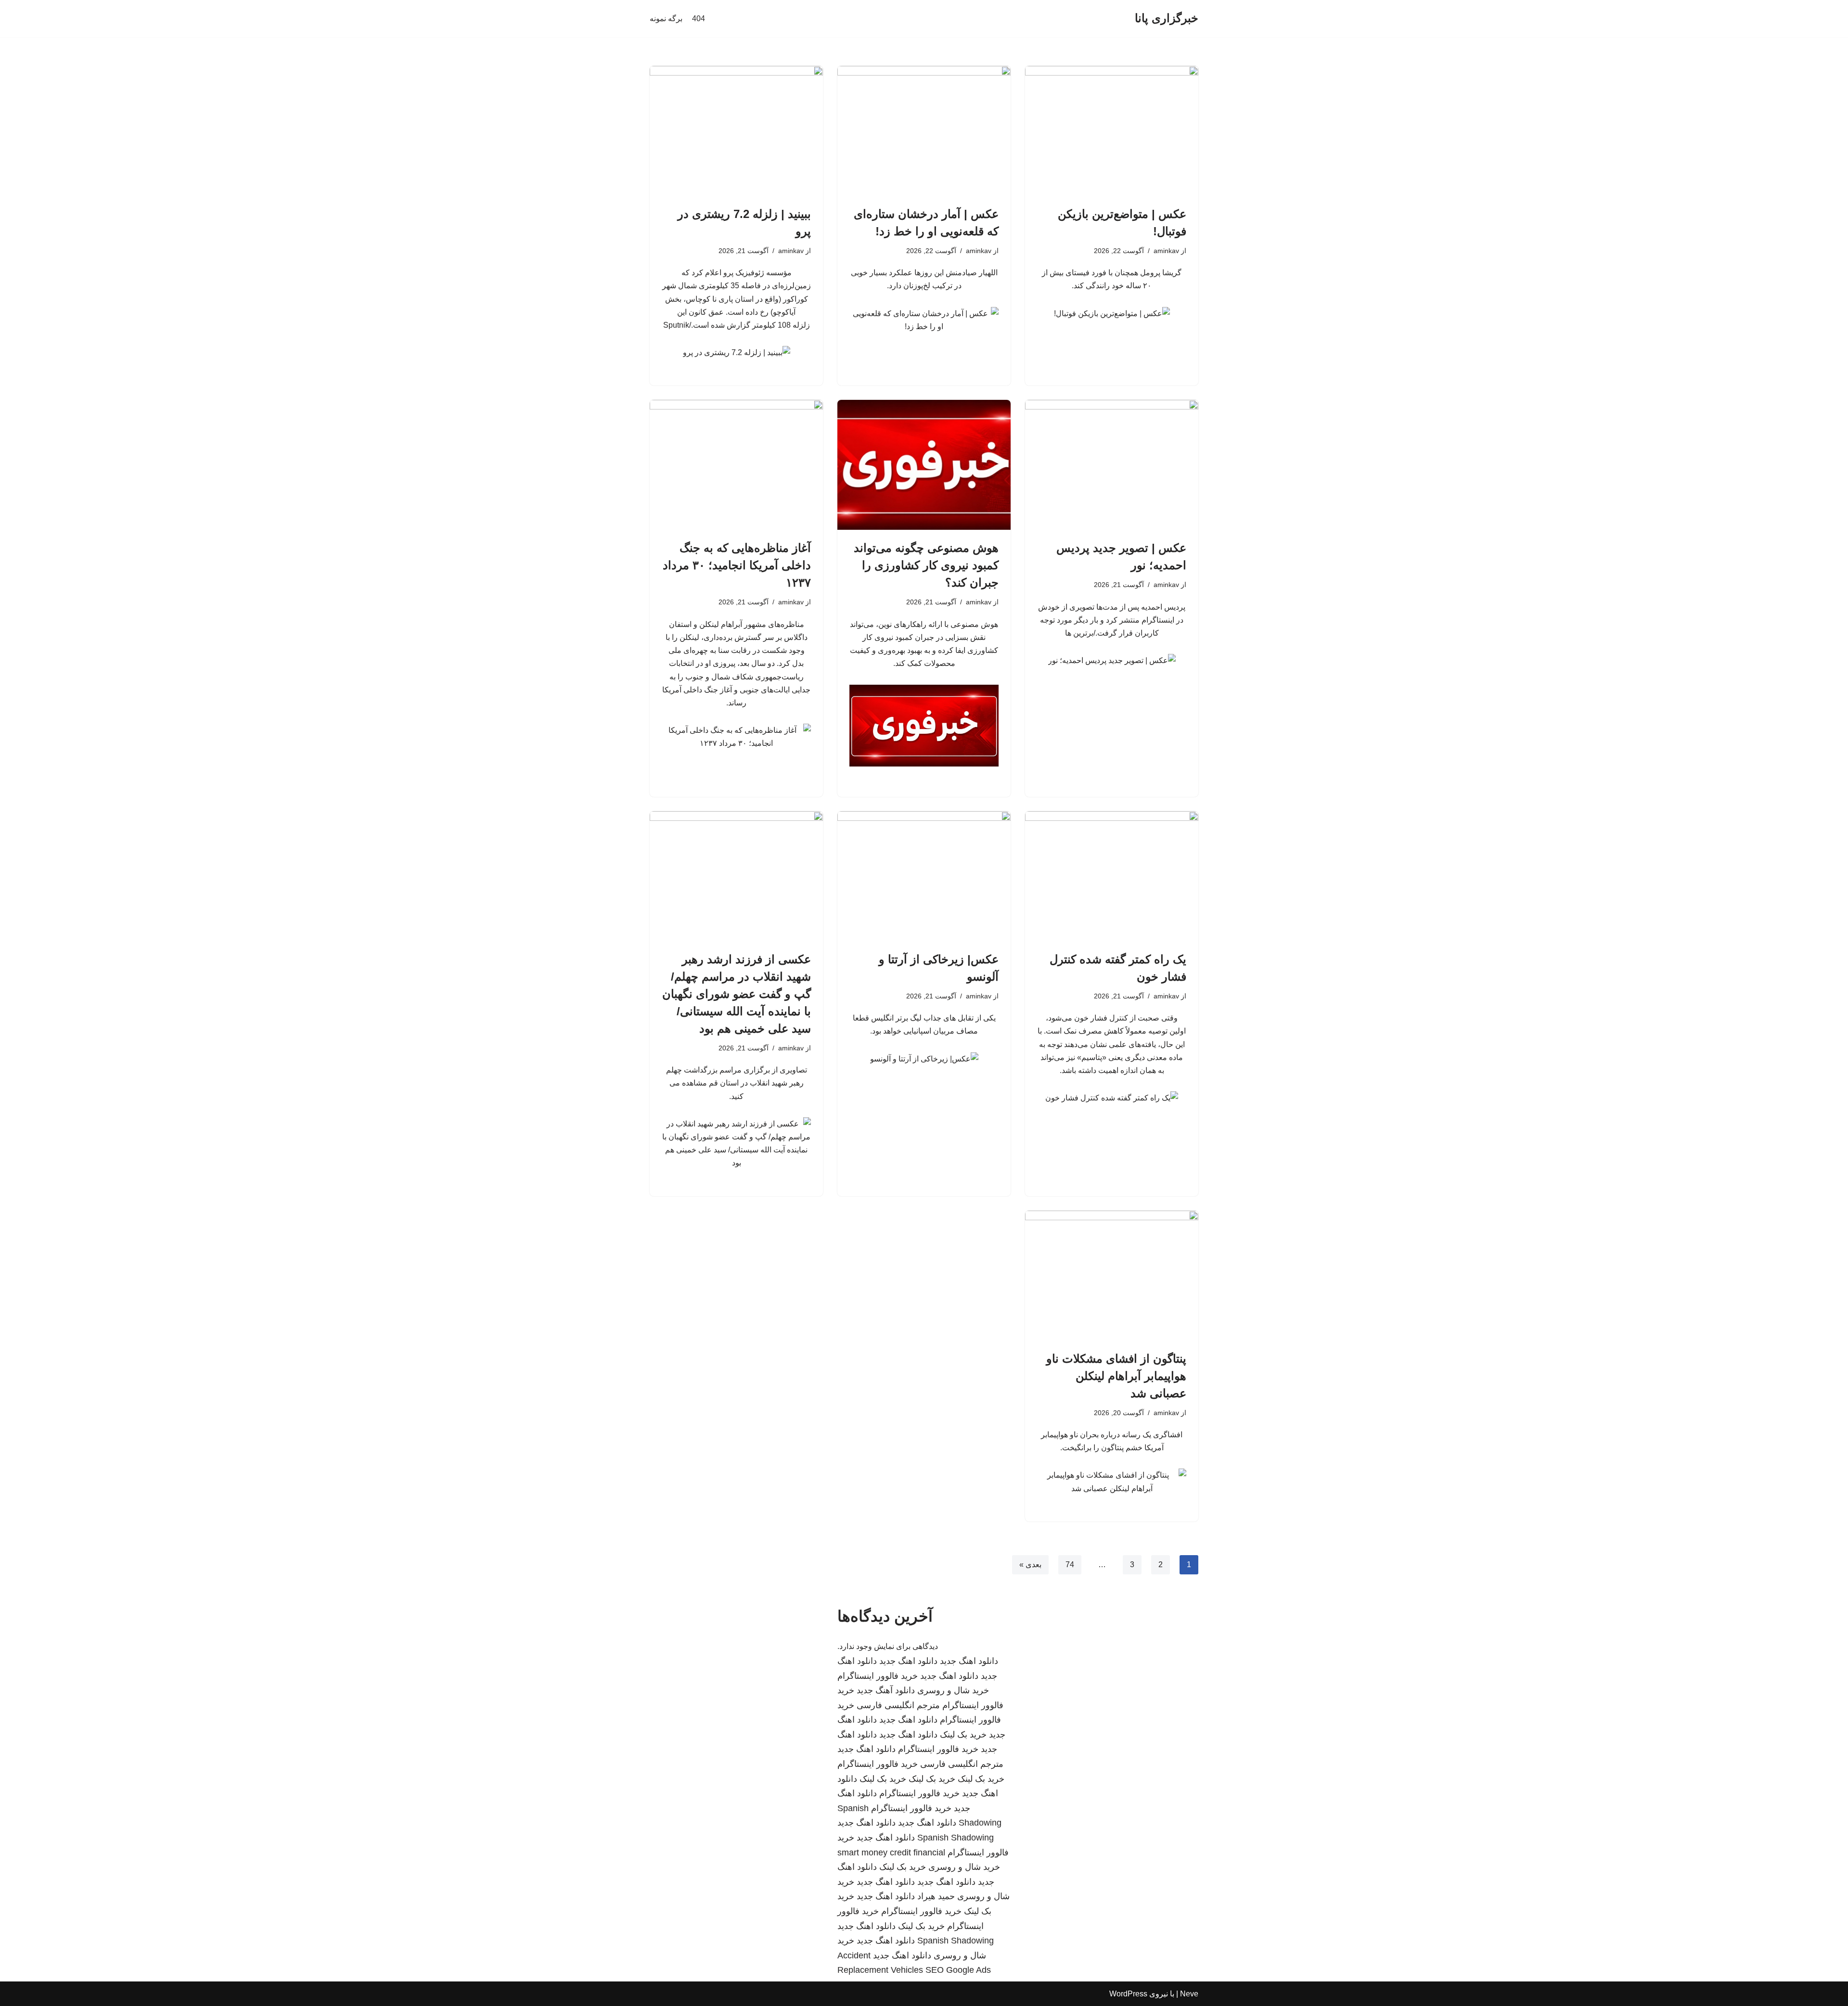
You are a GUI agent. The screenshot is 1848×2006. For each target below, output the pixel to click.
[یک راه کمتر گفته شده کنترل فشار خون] (1112, 876)
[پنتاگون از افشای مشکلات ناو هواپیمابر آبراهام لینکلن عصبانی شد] (1112, 1276)
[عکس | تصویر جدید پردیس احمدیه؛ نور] (1112, 465)
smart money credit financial (891, 1853)
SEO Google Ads (958, 1970)
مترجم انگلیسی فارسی (898, 1705)
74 (1070, 1565)
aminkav (1166, 251)
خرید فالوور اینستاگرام (878, 1676)
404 (699, 19)
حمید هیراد (936, 1896)
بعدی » (1030, 1565)
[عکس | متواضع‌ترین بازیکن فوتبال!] (1112, 131)
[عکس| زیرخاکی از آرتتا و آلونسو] (924, 876)
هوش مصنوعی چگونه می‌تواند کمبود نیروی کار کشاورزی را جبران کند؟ (926, 565)
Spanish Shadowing (956, 1838)
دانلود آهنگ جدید (886, 1690)
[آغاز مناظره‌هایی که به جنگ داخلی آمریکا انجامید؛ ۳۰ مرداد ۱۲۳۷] (736, 465)
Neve (1189, 1994)
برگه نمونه (666, 19)
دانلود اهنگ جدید (969, 1661)
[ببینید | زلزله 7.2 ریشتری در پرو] (736, 131)
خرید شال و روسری (953, 1690)
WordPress (1128, 1994)
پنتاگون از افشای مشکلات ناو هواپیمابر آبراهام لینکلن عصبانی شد (1116, 1376)
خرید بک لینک (963, 1735)
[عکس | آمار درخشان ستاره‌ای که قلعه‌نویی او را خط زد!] (924, 131)
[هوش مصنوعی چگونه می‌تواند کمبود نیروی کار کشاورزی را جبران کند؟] (924, 465)
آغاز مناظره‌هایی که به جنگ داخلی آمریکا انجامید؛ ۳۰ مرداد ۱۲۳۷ (737, 565)
